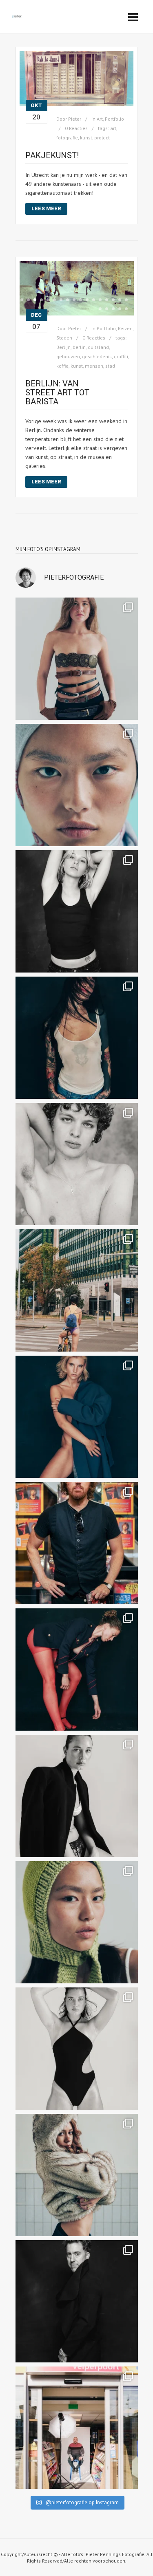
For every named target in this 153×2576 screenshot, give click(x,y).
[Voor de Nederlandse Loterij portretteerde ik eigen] (77, 2428)
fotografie (67, 138)
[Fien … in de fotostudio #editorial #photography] (77, 2049)
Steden (64, 338)
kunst (86, 138)
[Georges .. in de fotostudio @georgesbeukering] (77, 2301)
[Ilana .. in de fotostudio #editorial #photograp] (77, 2175)
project (102, 138)
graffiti (121, 356)
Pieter (75, 119)
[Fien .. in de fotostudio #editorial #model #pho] (77, 1796)
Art (100, 119)
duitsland (98, 347)
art (113, 128)
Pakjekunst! (52, 155)
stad (110, 366)
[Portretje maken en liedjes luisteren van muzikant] (77, 1543)
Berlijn (63, 347)
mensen (94, 366)
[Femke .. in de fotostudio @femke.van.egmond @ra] (77, 1417)
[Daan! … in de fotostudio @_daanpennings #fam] (77, 1164)
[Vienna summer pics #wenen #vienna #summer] (77, 1290)
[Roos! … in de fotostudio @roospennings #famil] (77, 911)
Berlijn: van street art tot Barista (57, 393)
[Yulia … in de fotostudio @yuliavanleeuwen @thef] (77, 785)
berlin (79, 347)
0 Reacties (76, 128)
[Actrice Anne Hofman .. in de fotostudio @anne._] (77, 1670)
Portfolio (114, 119)
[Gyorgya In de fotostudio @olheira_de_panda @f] (77, 1038)
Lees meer (46, 208)
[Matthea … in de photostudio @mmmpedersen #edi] (77, 659)
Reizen (125, 328)
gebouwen (68, 356)
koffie (62, 366)
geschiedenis (97, 356)
